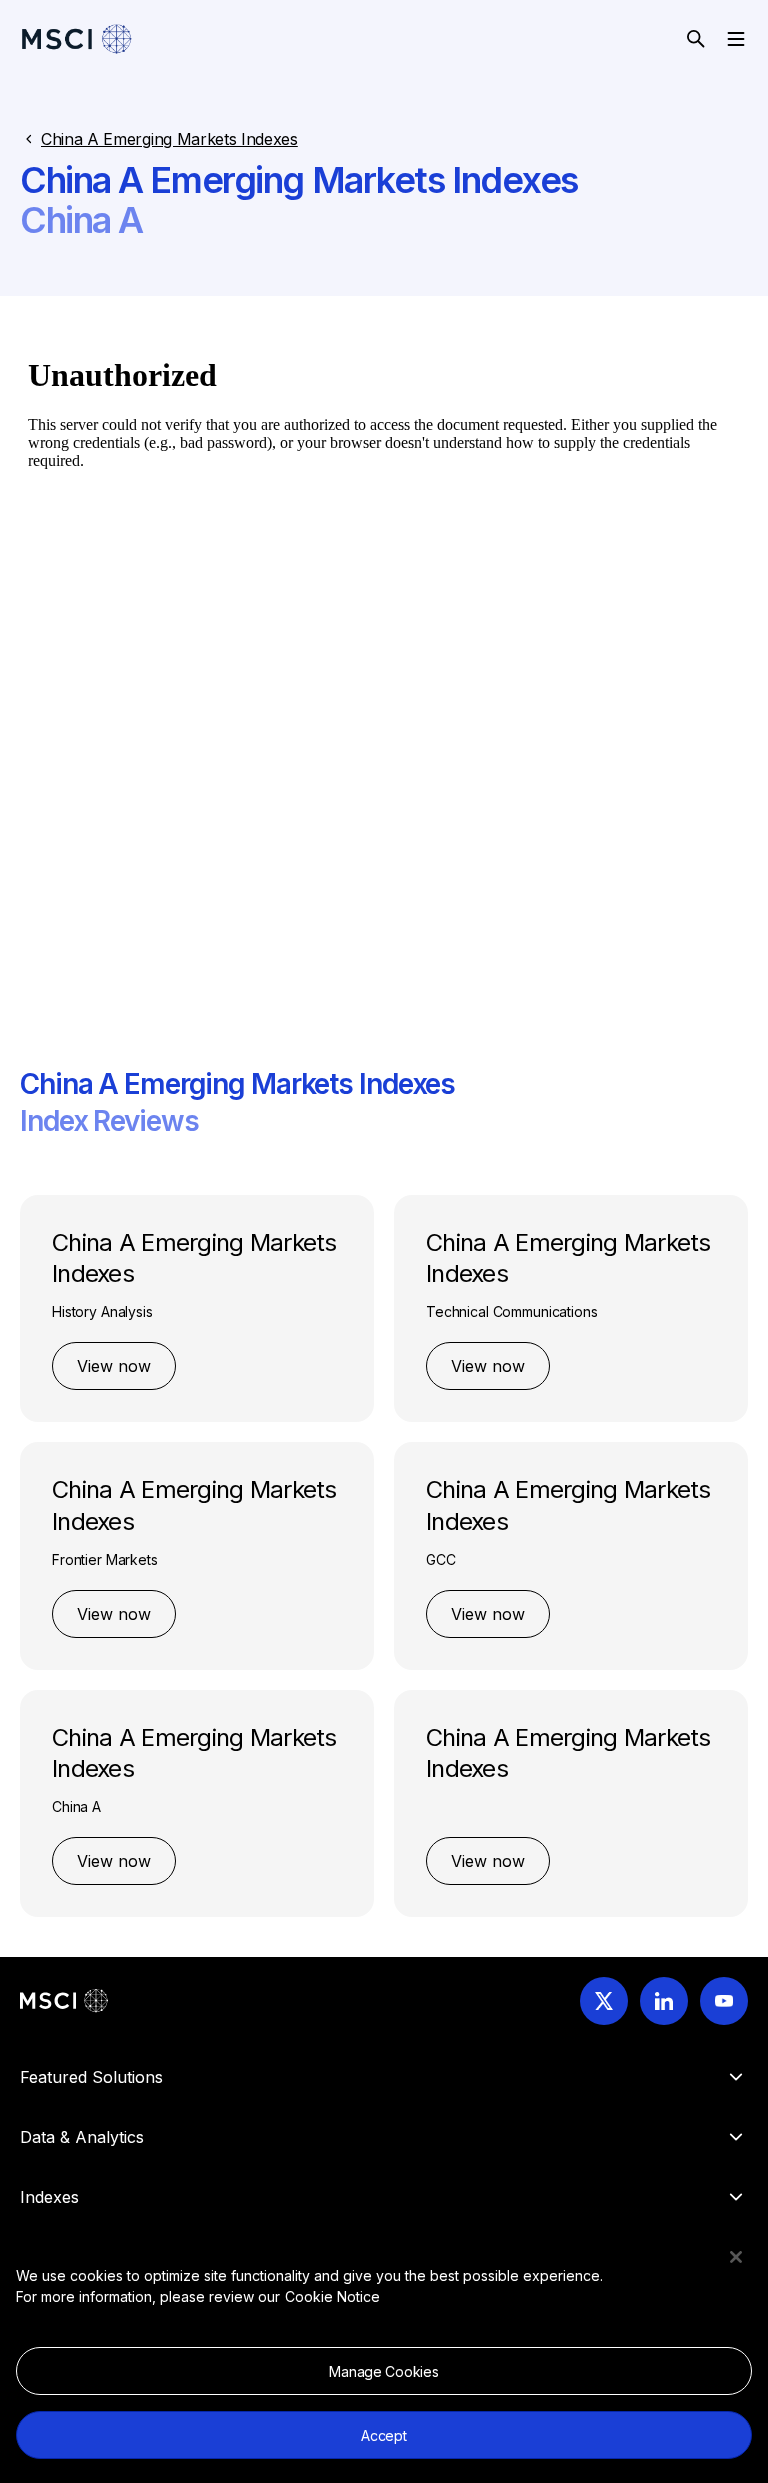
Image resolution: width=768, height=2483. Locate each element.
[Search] (696, 39)
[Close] (736, 2257)
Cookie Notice (332, 2296)
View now (114, 1366)
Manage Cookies (383, 2371)
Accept (383, 2435)
